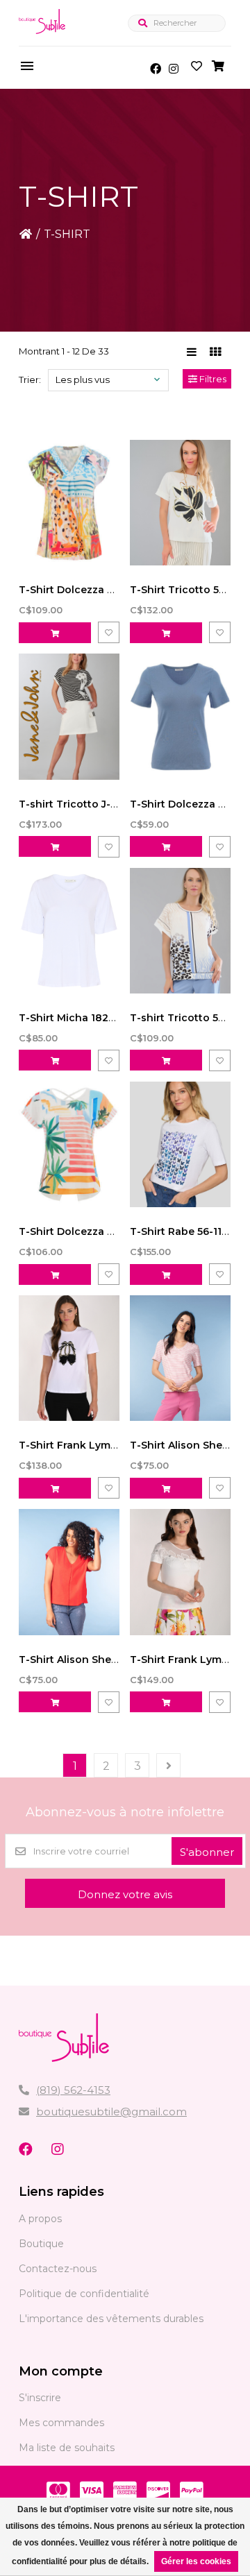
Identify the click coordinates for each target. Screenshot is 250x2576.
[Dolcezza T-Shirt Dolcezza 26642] (69, 1144)
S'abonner (207, 1852)
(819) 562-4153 (73, 2090)
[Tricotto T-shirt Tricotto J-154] (69, 716)
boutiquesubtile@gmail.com (111, 2112)
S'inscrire (40, 2398)
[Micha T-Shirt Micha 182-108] (69, 931)
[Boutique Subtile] (42, 36)
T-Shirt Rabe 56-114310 (188, 1231)
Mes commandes (61, 2423)
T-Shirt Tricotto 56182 (186, 590)
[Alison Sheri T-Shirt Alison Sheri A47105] (69, 1572)
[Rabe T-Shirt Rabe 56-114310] (180, 1144)
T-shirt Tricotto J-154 (73, 804)
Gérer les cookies (196, 2561)
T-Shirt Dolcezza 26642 (79, 1231)
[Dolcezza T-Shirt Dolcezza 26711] (69, 503)
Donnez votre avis (125, 1894)
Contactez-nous (58, 2269)
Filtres (212, 379)
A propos (40, 2219)
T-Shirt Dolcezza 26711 (76, 590)
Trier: (30, 379)
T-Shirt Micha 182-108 (75, 1018)
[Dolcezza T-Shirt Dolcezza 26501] (180, 716)
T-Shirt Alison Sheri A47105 (88, 1660)
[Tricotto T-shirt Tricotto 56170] (180, 931)
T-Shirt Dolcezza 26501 (189, 804)
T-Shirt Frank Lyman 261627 (90, 1445)
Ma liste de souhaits (67, 2448)
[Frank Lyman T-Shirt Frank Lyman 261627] (69, 1358)
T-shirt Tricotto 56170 (186, 1018)
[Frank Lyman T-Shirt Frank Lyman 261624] (180, 1572)
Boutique (41, 2244)
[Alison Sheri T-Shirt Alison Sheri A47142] (180, 1358)
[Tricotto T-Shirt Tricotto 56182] (180, 503)
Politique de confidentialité (84, 2294)
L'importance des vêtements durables (111, 2319)
